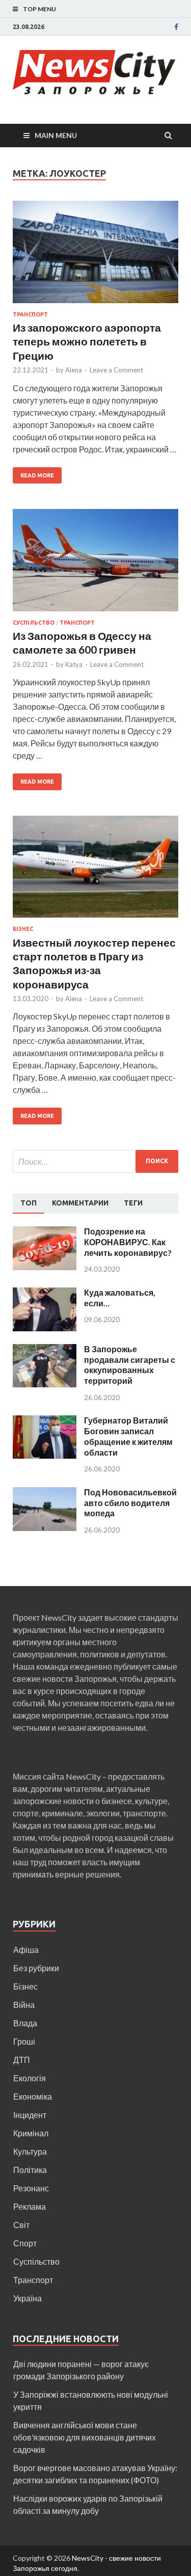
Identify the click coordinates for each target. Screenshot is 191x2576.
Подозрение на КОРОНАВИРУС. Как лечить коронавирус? (128, 1242)
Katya (74, 664)
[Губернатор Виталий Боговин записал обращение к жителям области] (45, 1421)
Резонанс (31, 2188)
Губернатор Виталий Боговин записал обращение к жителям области (128, 1436)
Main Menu (56, 135)
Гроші (24, 2041)
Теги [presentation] (133, 1203)
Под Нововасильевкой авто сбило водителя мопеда (130, 1503)
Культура (30, 2151)
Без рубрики (36, 1968)
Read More (37, 475)
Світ (21, 2225)
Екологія (30, 2078)
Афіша (26, 1950)
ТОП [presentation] (29, 1203)
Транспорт (30, 314)
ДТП (22, 2060)
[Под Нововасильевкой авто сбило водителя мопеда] (45, 1493)
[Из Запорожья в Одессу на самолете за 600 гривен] (95, 564)
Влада (25, 2023)
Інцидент (30, 2115)
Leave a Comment (116, 370)
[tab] (29, 1203)
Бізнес (23, 929)
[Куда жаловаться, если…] (45, 1293)
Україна (28, 2298)
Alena (74, 370)
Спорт (25, 2243)
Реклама (30, 2206)
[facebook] (176, 27)
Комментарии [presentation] (80, 1203)
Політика (30, 2170)
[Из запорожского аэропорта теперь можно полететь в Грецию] (95, 256)
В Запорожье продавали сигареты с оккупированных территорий (130, 1365)
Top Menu (39, 9)
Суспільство (34, 623)
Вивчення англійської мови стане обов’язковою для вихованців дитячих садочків (85, 2437)
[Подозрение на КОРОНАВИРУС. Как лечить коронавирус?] (45, 1232)
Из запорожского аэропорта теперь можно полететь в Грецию (87, 341)
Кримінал (31, 2133)
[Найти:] (95, 1161)
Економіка (33, 2096)
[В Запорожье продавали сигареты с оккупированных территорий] (45, 1350)
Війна (24, 2005)
